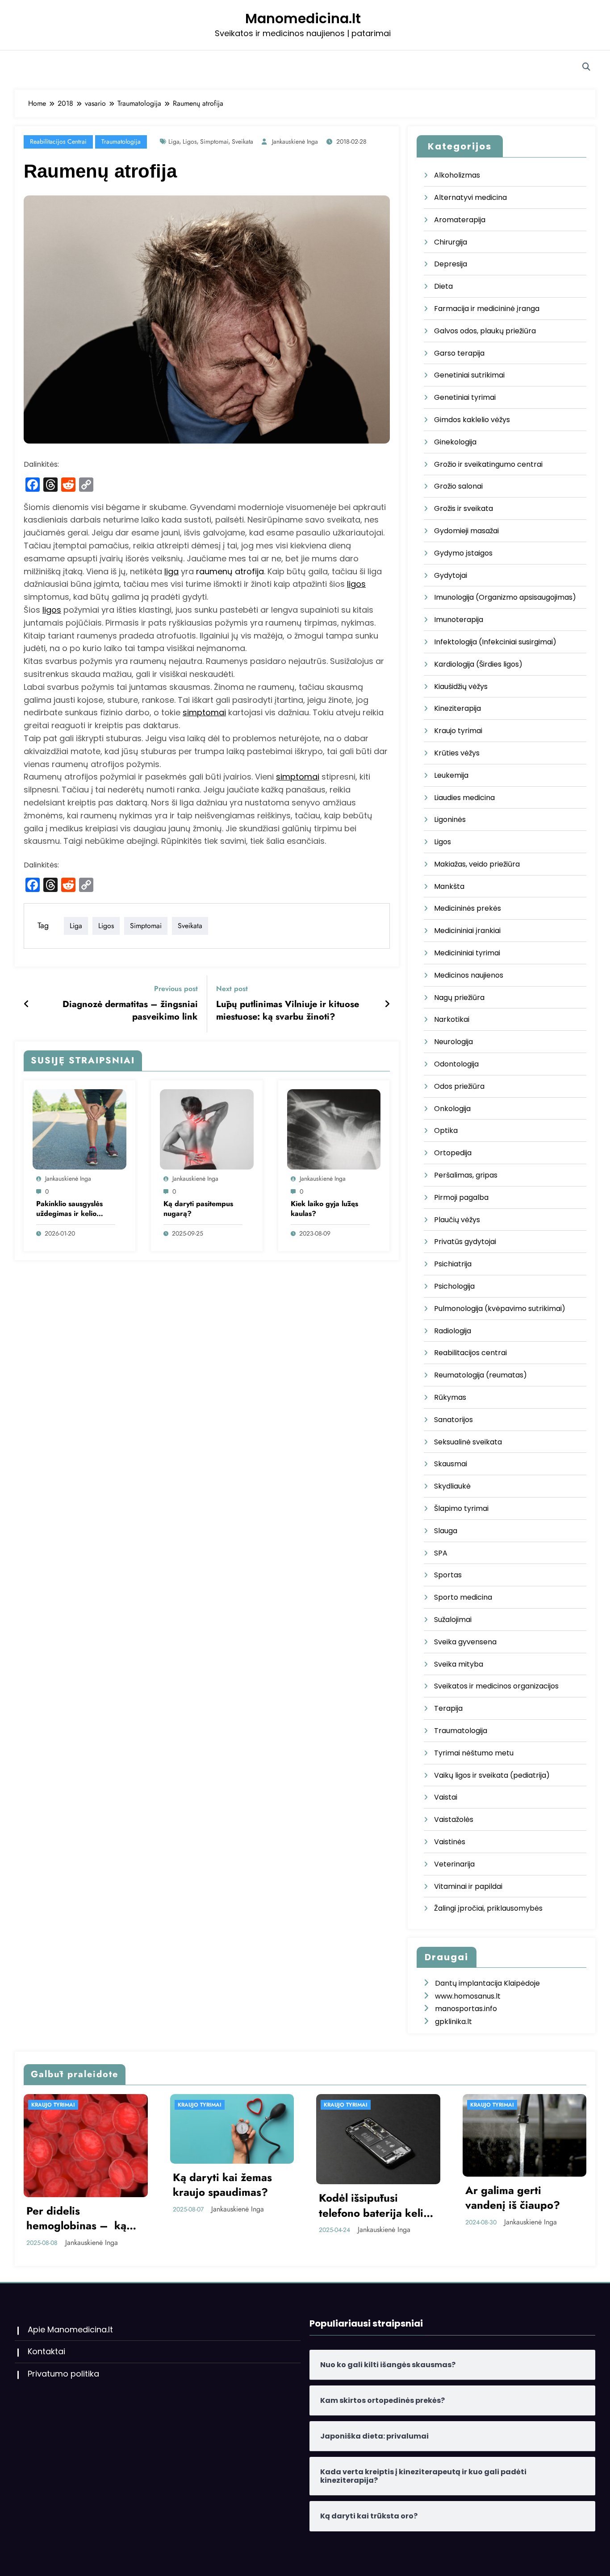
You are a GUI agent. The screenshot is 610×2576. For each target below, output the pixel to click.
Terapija (448, 1708)
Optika (446, 1130)
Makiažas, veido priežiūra (477, 864)
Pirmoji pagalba (461, 1197)
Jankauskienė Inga (295, 141)
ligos (190, 141)
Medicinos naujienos (469, 975)
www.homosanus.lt (468, 1996)
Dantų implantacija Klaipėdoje (487, 1983)
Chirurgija (451, 242)
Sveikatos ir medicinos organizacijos (496, 1686)
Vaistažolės (454, 1819)
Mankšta (449, 886)
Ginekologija (455, 442)
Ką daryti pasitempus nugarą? (198, 1209)
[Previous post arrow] (27, 1004)
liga (174, 141)
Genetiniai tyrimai (465, 397)
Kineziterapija (457, 708)
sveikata (242, 141)
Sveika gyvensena (465, 1642)
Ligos (443, 842)
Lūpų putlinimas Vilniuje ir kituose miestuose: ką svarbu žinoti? (288, 1011)
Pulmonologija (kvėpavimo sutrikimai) (500, 1309)
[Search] (586, 67)
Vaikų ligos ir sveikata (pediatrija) (492, 1775)
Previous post (176, 989)
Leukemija (451, 775)
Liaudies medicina (464, 798)
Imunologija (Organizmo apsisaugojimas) (505, 597)
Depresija (451, 264)
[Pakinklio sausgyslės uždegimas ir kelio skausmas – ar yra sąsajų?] (79, 1129)
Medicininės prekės (468, 908)
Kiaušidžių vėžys (461, 687)
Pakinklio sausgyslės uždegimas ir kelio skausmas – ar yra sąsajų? (69, 1209)
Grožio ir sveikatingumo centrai (488, 464)
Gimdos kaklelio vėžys (472, 420)
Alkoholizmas (457, 175)
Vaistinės (450, 1842)
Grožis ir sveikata (464, 508)
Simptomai (214, 141)
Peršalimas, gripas (466, 1175)
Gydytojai (451, 575)
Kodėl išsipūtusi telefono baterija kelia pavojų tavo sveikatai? (96, 2205)
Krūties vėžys (457, 753)
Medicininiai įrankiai (467, 931)
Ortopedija (453, 1153)
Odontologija (456, 1064)
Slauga (446, 1531)
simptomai (204, 712)
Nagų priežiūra (459, 998)
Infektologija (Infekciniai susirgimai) (495, 642)
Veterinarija (454, 1864)
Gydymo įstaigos (463, 553)
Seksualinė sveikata (468, 1442)
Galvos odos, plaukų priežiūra (485, 331)
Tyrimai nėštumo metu (474, 1753)
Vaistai (446, 1797)
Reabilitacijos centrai (58, 141)
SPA (441, 1553)
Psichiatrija (453, 1264)
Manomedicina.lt (303, 19)
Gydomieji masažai (466, 531)
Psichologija (454, 1286)
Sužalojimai (453, 1620)
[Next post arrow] (387, 1004)
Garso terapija (459, 353)
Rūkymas (450, 1397)
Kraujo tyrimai (458, 731)
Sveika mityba (459, 1664)
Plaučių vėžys (457, 1220)
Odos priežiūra (459, 1086)
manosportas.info (466, 2009)
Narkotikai (452, 1019)
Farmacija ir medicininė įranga (487, 309)
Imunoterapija (459, 620)
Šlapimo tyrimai (461, 1508)
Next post (232, 989)
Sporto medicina (463, 1597)
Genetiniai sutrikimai (469, 375)
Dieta (443, 286)
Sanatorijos (453, 1420)
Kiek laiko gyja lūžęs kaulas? (324, 1209)
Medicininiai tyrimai (467, 953)
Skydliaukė (452, 1486)
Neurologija (453, 1042)
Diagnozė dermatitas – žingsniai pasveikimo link (130, 1011)
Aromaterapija (460, 220)
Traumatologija (121, 141)
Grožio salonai (458, 486)
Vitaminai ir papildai (468, 1886)
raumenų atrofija (230, 571)
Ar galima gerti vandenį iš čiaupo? (233, 2198)
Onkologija (452, 1109)
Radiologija (453, 1331)
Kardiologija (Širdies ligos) (478, 664)
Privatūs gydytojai (465, 1242)
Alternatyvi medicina (470, 197)
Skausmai (451, 1464)
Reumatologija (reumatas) (480, 1375)
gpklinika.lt (453, 2022)
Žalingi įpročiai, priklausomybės (488, 1908)
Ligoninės (450, 819)
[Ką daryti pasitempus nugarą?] (207, 1129)
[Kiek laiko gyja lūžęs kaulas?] (334, 1129)
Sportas (448, 1575)
